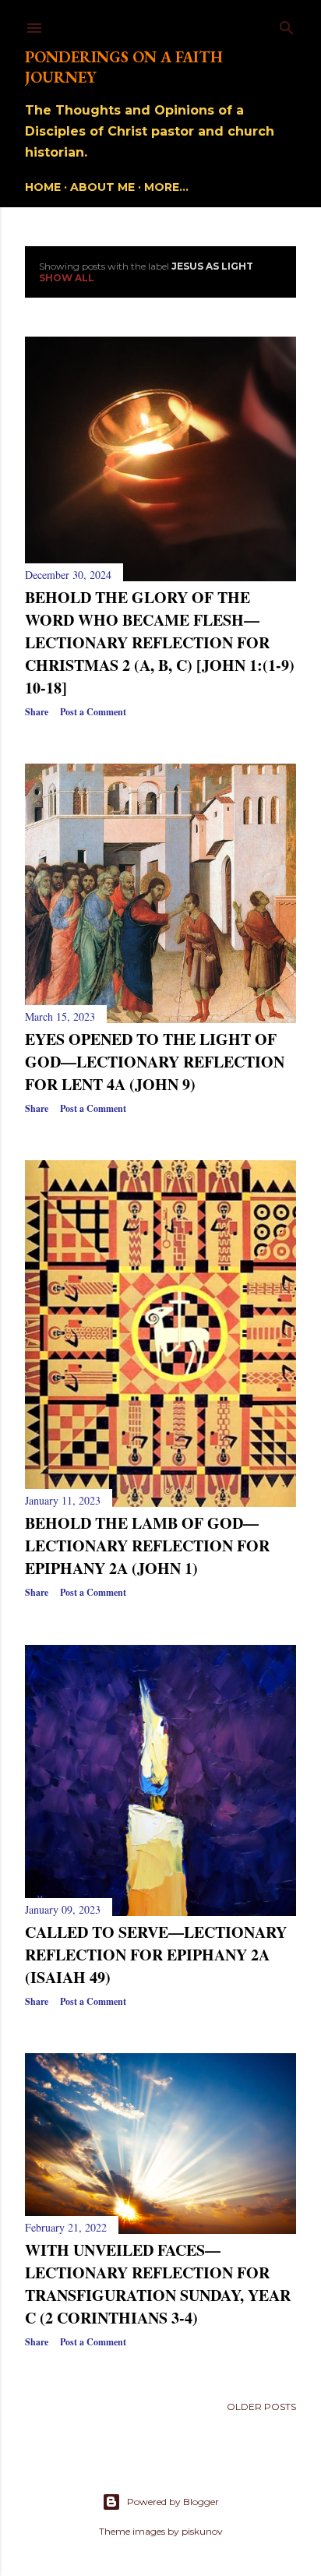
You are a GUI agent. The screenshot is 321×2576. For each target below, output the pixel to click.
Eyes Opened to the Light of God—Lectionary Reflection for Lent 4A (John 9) (155, 1062)
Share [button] (37, 712)
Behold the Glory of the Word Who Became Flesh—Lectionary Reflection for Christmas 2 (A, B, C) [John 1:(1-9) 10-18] (160, 642)
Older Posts (261, 2407)
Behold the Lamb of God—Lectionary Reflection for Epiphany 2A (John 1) (147, 1546)
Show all (67, 278)
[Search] (287, 25)
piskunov (202, 2531)
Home (43, 187)
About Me (102, 187)
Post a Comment (93, 712)
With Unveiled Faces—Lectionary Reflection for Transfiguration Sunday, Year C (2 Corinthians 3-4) (158, 2284)
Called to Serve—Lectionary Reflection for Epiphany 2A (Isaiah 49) (156, 1955)
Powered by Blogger (173, 2502)
